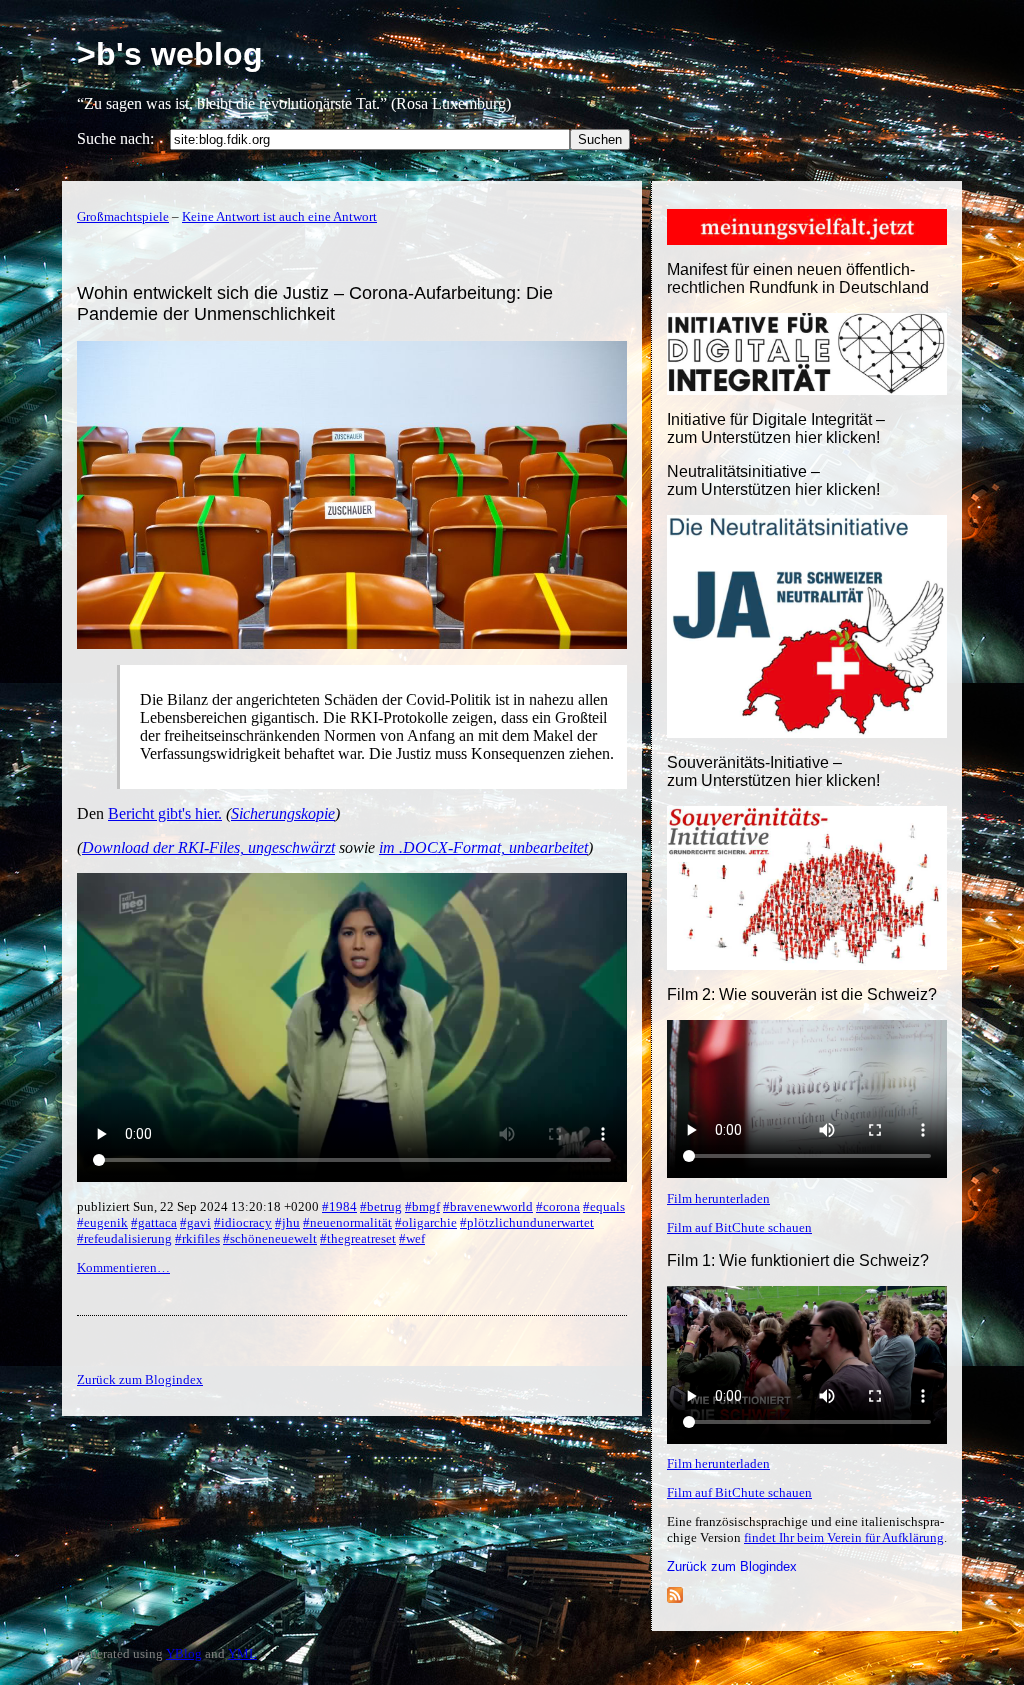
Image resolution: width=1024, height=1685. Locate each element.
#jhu (287, 1222)
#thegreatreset (358, 1238)
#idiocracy (243, 1222)
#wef (412, 1238)
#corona (558, 1206)
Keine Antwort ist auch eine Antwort (279, 216)
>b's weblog (170, 54)
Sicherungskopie (283, 813)
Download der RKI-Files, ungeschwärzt (208, 847)
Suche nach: (115, 138)
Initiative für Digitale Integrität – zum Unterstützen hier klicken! (776, 428)
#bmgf (422, 1206)
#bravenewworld (488, 1206)
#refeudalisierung (124, 1238)
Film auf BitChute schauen (739, 1227)
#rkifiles (197, 1238)
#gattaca (154, 1222)
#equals (604, 1206)
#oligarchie (426, 1222)
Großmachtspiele (123, 216)
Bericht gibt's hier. (165, 813)
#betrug (381, 1206)
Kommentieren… (123, 1267)
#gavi (195, 1222)
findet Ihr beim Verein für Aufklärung (844, 1537)
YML (242, 1653)
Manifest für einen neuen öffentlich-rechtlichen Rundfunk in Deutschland (798, 278)
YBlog (184, 1653)
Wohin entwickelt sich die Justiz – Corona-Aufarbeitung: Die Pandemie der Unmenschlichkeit (315, 303)
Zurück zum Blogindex (732, 1566)
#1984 (339, 1206)
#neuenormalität (347, 1222)
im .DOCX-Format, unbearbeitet (483, 847)
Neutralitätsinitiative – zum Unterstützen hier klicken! (773, 480)
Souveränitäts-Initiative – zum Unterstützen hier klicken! (773, 771)
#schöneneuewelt (270, 1238)
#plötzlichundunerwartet (527, 1222)
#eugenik (102, 1222)
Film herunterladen (718, 1198)
